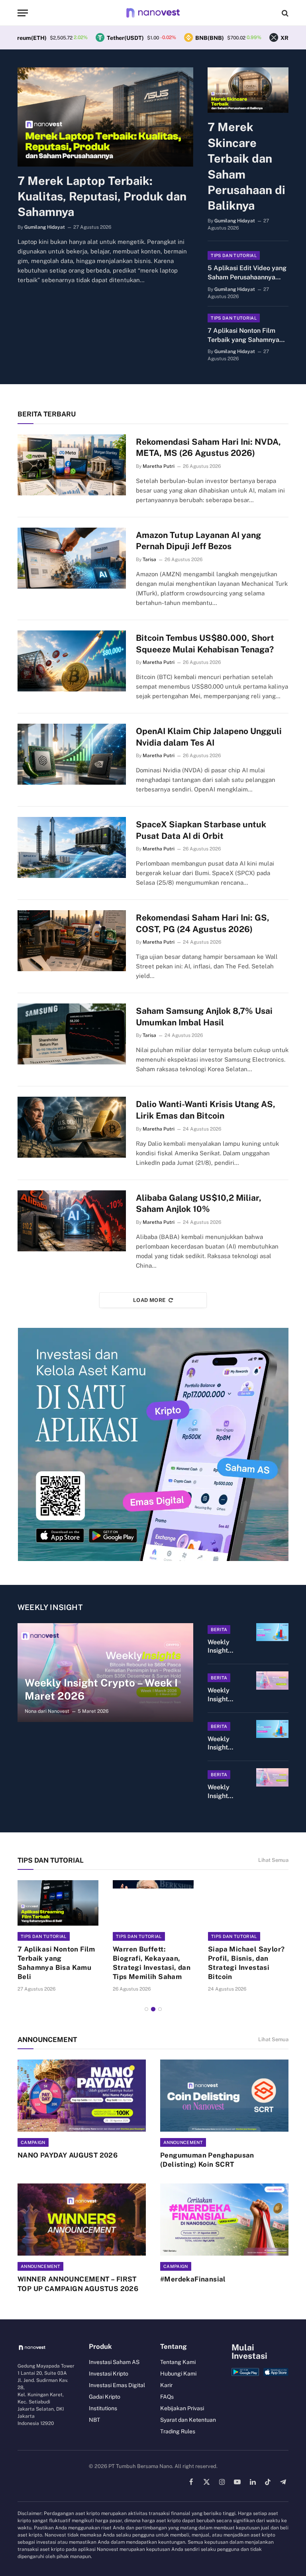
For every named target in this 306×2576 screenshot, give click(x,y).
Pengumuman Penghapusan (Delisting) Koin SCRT (207, 2160)
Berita (219, 1630)
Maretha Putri (159, 466)
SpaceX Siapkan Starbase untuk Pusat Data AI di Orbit (201, 830)
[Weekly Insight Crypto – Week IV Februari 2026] (272, 1681)
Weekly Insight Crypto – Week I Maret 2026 (101, 1689)
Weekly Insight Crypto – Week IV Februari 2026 (220, 1695)
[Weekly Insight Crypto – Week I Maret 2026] (105, 1673)
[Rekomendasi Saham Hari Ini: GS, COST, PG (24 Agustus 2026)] (72, 941)
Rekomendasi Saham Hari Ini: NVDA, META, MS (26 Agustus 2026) (208, 448)
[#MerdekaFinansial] (224, 2220)
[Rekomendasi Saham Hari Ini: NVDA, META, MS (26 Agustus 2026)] (72, 465)
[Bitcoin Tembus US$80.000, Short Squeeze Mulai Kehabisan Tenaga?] (72, 661)
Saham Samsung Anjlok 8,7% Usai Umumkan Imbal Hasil (204, 1017)
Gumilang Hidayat (45, 227)
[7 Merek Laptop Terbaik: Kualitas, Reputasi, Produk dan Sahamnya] (105, 117)
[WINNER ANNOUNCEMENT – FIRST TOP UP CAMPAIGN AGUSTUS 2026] (82, 2220)
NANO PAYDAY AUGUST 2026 (68, 2155)
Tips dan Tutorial (234, 255)
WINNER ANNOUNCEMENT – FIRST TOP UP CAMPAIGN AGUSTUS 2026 (78, 2284)
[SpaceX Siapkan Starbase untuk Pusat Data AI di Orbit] (72, 847)
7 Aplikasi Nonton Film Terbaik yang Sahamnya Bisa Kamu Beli (243, 336)
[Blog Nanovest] (153, 13)
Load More (149, 1300)
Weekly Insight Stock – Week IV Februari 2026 (220, 1744)
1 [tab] (146, 2009)
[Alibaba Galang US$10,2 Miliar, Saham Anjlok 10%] (72, 1221)
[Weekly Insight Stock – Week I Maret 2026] (272, 1632)
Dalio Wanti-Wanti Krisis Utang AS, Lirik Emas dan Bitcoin (206, 1110)
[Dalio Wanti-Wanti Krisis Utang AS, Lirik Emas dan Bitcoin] (72, 1127)
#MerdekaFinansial (193, 2279)
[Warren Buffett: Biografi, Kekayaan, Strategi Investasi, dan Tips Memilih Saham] (153, 1903)
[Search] (284, 13)
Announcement (183, 2142)
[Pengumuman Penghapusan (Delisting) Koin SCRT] (224, 2096)
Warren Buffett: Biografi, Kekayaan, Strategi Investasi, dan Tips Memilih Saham (152, 1963)
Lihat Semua (273, 1860)
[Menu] (23, 13)
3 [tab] (160, 2009)
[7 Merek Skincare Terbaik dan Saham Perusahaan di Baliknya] (248, 90)
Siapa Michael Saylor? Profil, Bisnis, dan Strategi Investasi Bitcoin (246, 1963)
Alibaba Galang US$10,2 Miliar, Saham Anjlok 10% (199, 1204)
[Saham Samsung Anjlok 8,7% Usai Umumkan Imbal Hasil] (72, 1034)
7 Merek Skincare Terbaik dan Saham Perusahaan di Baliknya (246, 166)
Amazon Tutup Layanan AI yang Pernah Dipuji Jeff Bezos (198, 541)
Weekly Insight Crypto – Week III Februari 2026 (220, 1792)
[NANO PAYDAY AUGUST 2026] (82, 2096)
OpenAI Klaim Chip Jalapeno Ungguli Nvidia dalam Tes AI (209, 737)
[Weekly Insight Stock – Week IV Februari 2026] (272, 1729)
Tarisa (149, 560)
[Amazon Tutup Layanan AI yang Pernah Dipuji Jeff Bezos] (72, 558)
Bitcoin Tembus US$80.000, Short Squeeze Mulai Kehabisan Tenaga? (205, 644)
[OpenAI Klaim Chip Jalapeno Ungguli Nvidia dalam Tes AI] (72, 754)
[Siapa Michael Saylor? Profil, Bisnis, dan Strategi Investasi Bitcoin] (248, 1903)
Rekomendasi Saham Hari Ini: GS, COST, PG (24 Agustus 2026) (203, 923)
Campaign (33, 2142)
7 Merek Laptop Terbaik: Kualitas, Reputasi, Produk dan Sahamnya (102, 196)
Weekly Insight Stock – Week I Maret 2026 (225, 1647)
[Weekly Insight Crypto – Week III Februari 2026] (272, 1777)
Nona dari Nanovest (47, 1711)
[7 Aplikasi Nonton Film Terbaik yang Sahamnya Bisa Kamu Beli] (58, 1903)
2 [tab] (153, 2009)
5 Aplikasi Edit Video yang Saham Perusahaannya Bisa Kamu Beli (247, 273)
